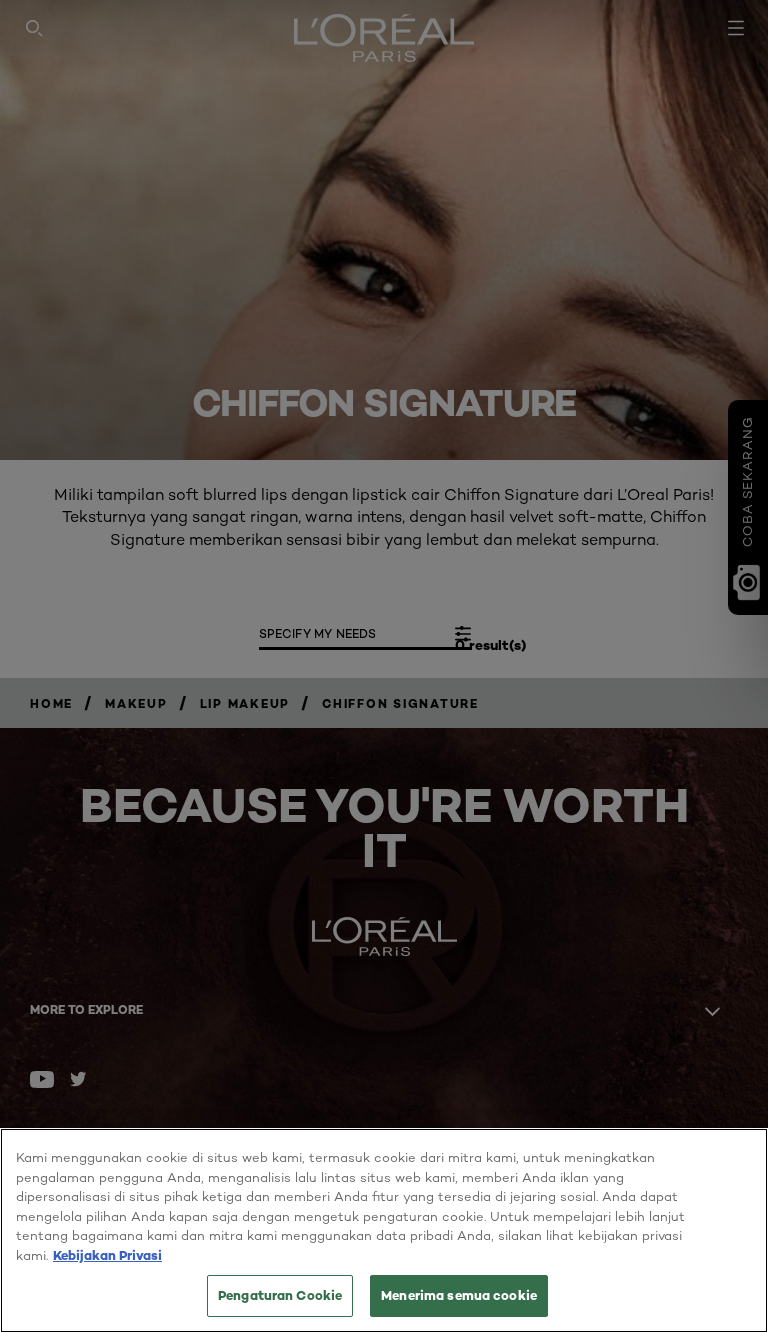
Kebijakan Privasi (107, 1255)
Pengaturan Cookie (280, 1295)
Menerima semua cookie (459, 1295)
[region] (384, 1230)
